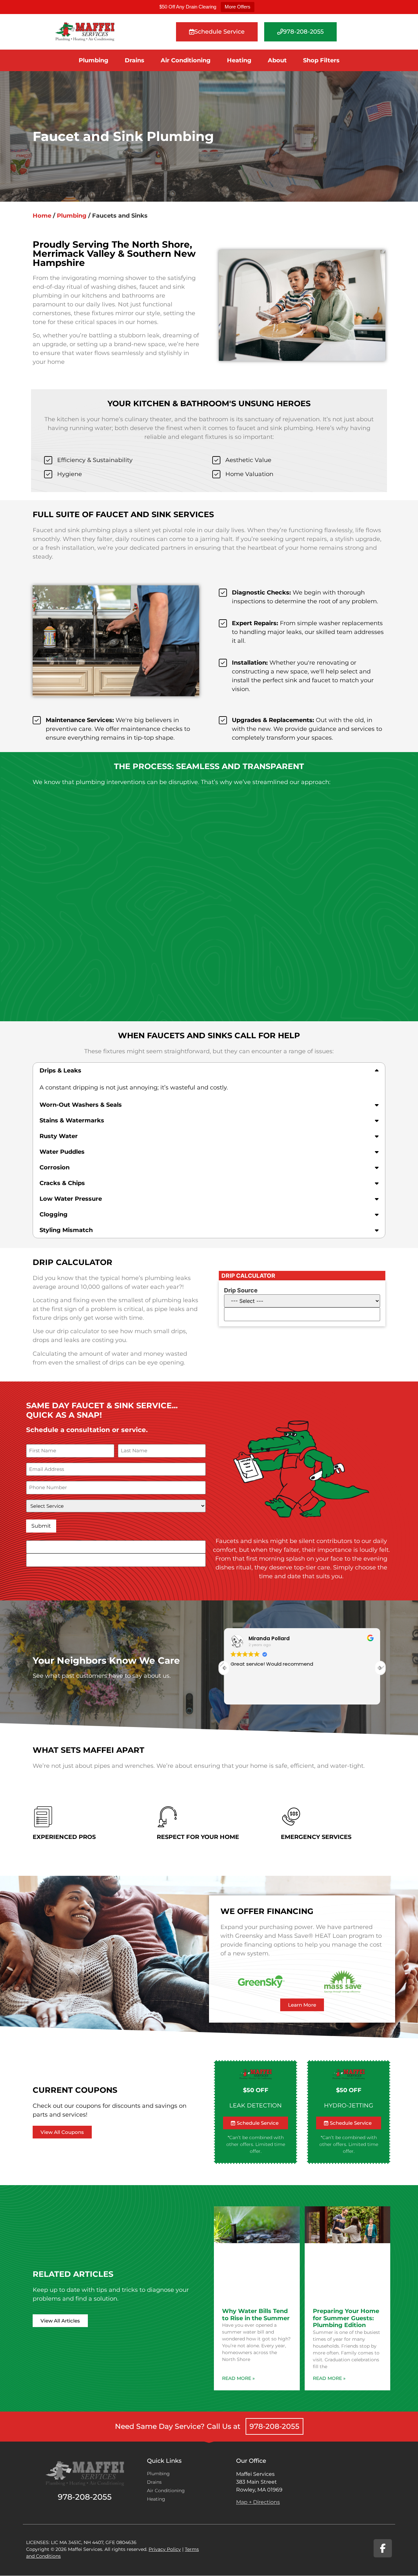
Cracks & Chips (62, 1183)
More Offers (238, 7)
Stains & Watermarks (72, 1120)
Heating (239, 60)
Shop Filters (321, 60)
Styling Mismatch (66, 1230)
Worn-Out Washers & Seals (81, 1105)
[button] (209, 1071)
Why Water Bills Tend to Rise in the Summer (256, 2315)
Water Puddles (62, 1152)
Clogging (54, 1214)
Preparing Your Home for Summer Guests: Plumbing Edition (346, 2318)
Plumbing (94, 60)
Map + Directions (258, 2502)
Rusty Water (59, 1136)
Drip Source (241, 1290)
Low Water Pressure (71, 1199)
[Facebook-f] (383, 2548)
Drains (135, 60)
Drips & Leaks (60, 1071)
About (277, 60)
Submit (41, 1526)
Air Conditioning (186, 60)
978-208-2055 (274, 2426)
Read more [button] (243, 1695)
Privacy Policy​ (165, 2549)
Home (42, 216)
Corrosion (55, 1167)
